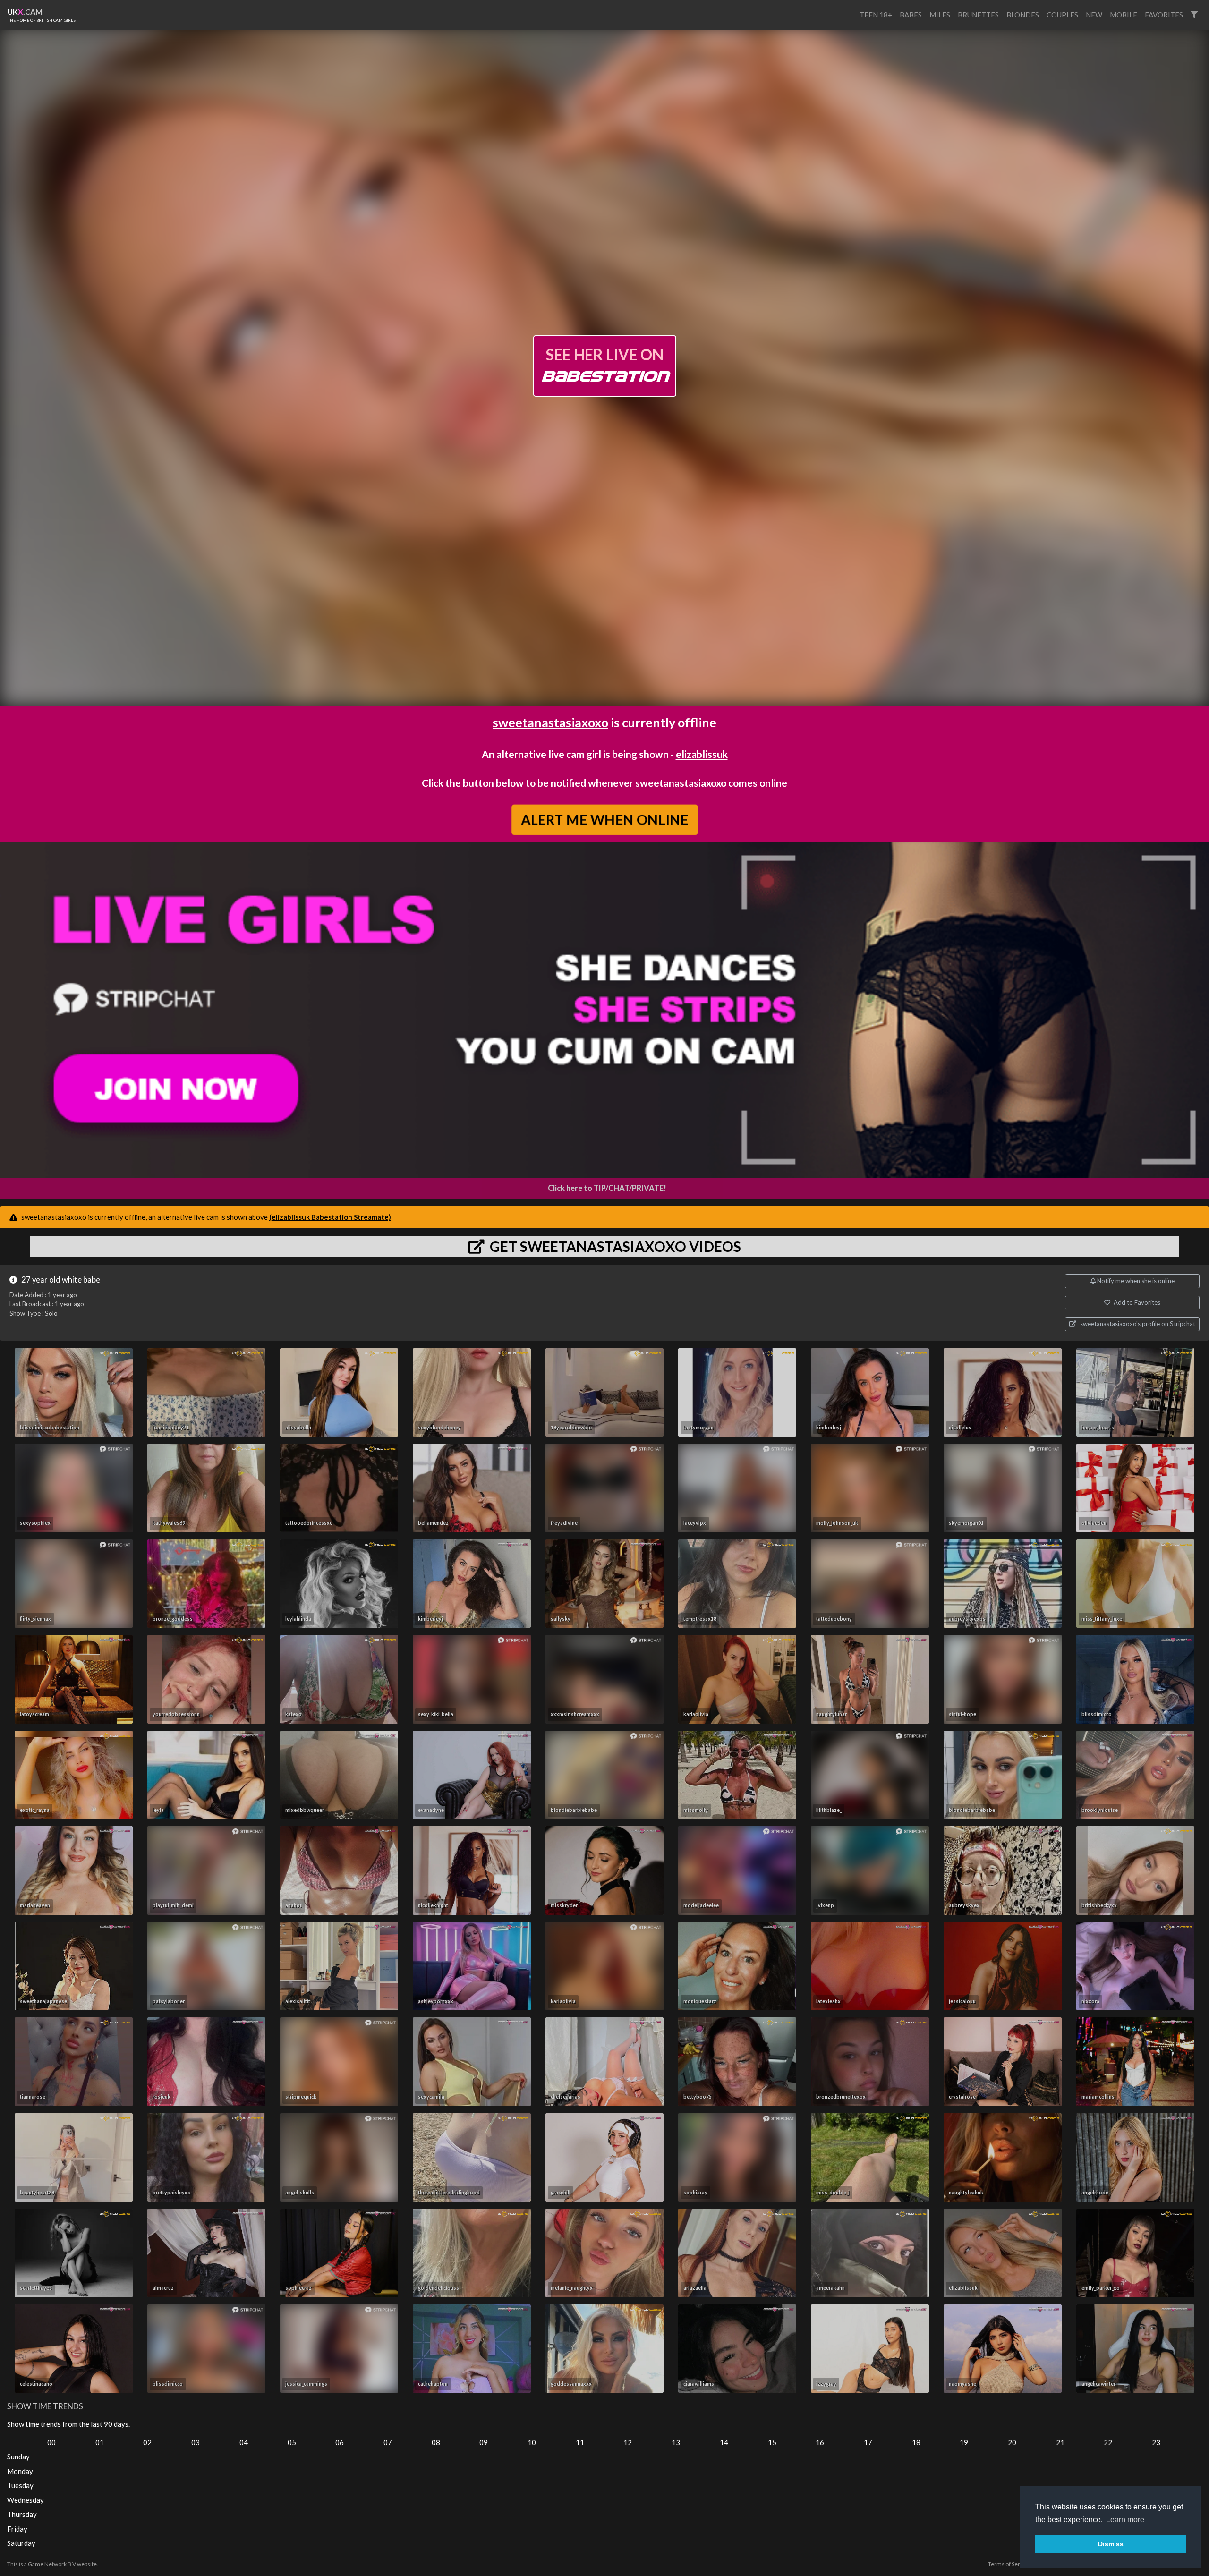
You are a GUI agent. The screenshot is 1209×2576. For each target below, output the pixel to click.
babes (911, 15)
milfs (940, 15)
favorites (1164, 15)
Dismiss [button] (1111, 2544)
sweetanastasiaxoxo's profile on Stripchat (1137, 1324)
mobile (1124, 15)
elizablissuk (702, 754)
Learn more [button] (1125, 2520)
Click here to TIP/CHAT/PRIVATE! (607, 1188)
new (1094, 15)
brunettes (978, 15)
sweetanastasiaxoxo (550, 722)
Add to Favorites (1136, 1302)
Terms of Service (1009, 2564)
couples (1062, 15)
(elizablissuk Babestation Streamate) (330, 1217)
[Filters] (1194, 15)
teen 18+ (876, 15)
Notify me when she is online (1135, 1281)
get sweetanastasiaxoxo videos (614, 1246)
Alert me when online (604, 819)
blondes (1023, 15)
